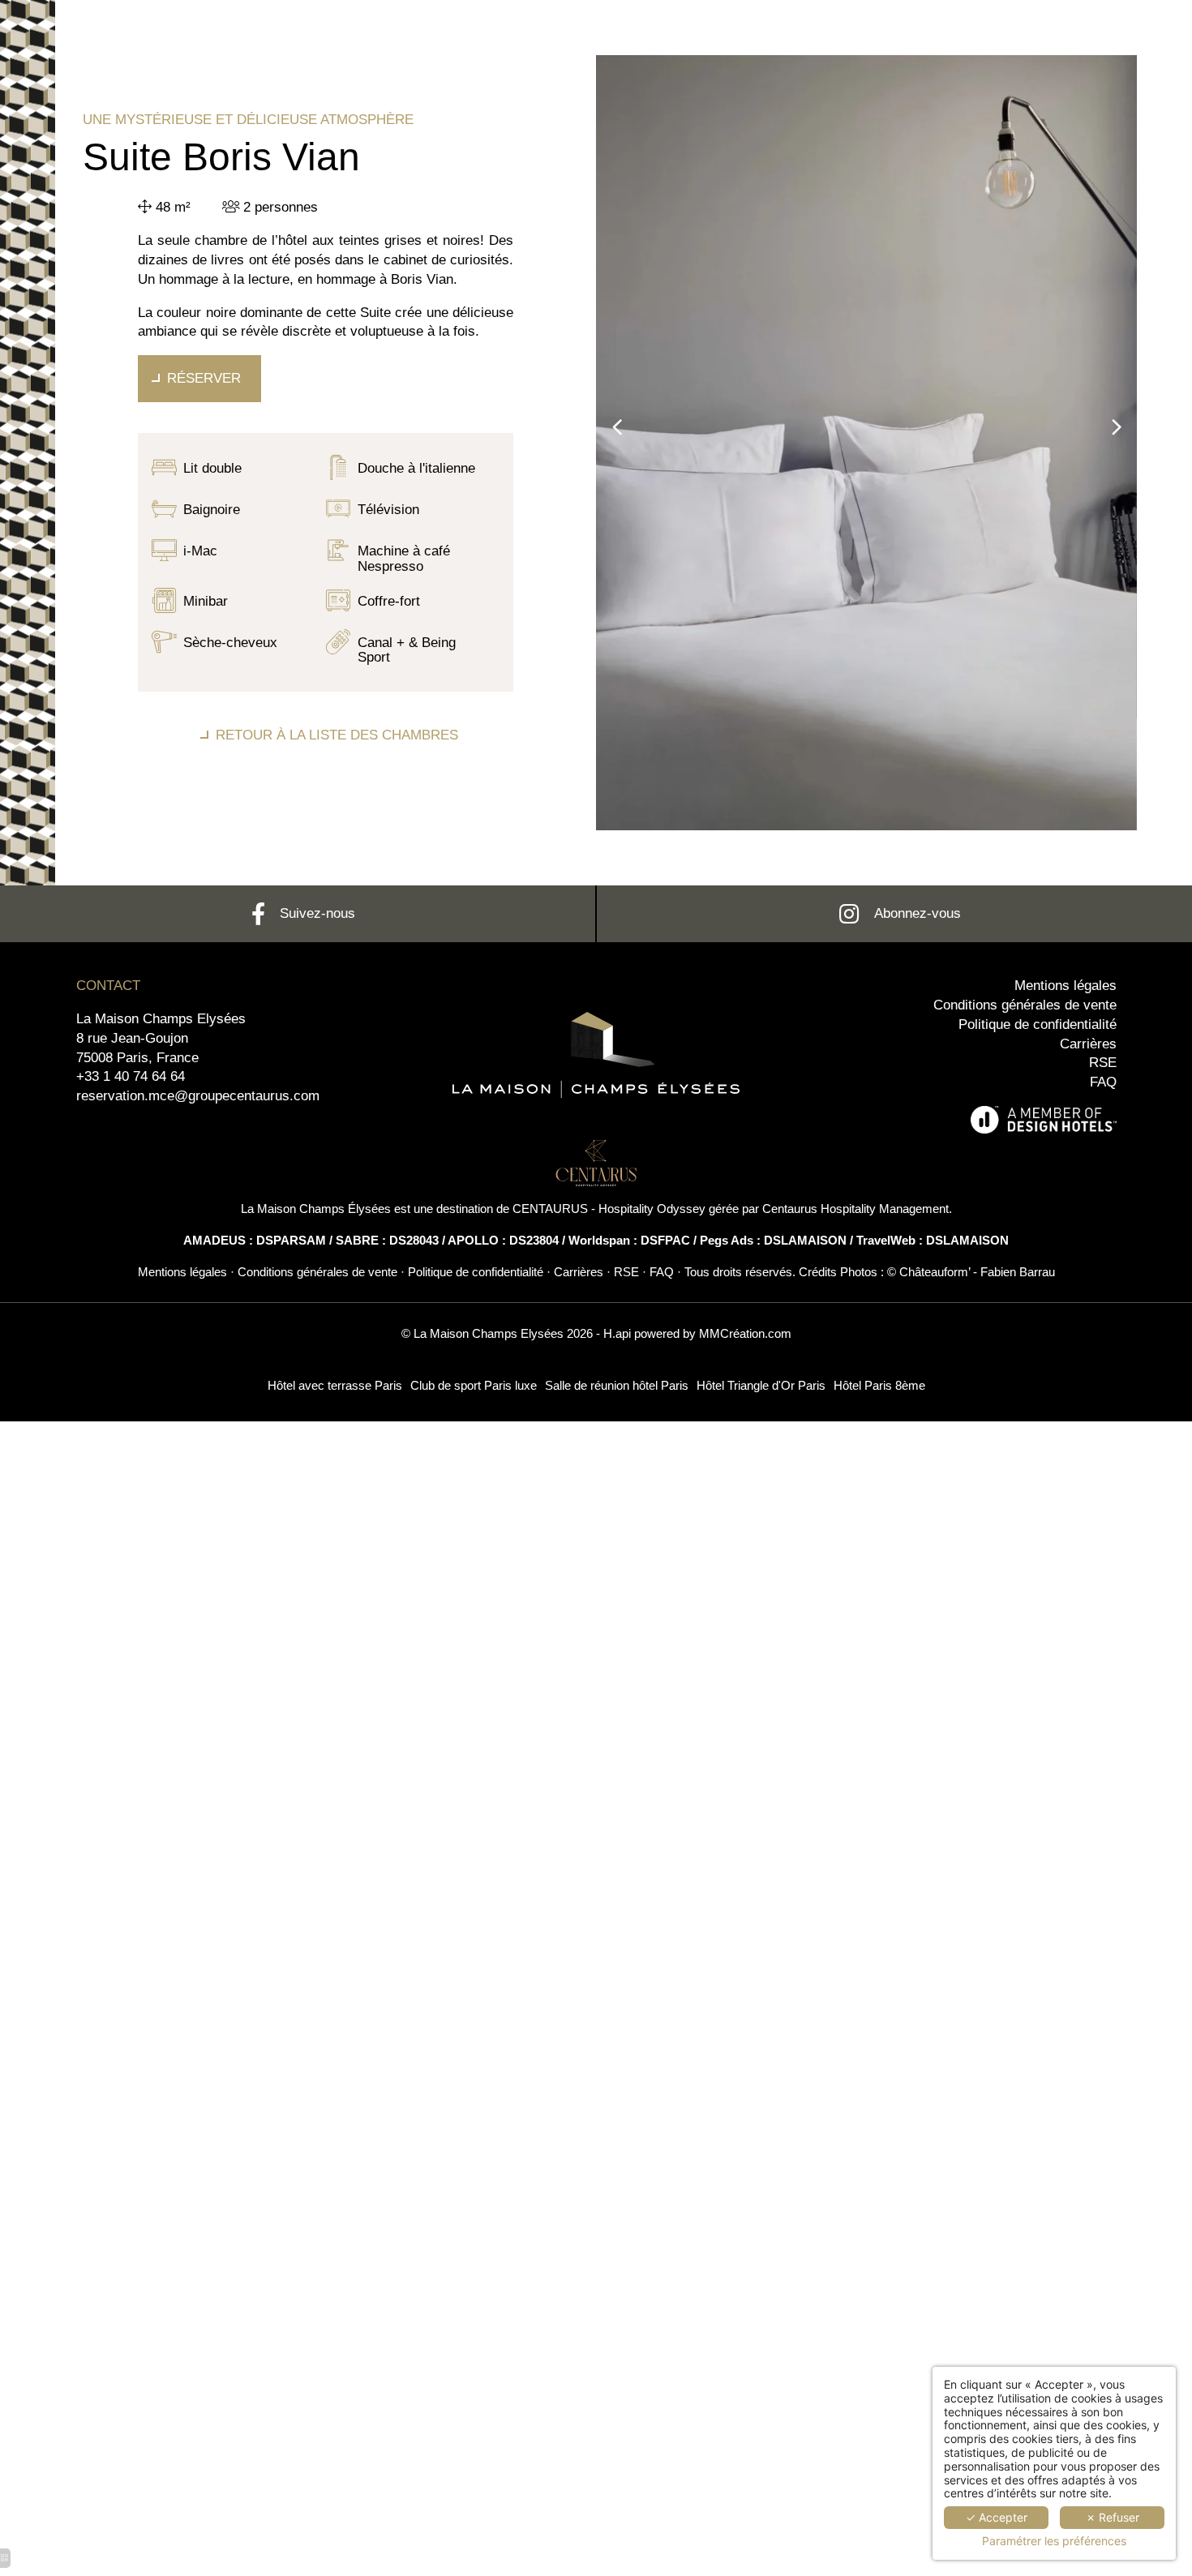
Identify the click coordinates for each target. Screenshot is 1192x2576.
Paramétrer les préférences (1054, 2541)
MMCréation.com (745, 1333)
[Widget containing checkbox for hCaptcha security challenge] (908, 1768)
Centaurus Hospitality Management (855, 1209)
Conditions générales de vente (1025, 1005)
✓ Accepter (997, 2517)
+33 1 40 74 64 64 (131, 1076)
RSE (1103, 1063)
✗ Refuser (1113, 2517)
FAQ (1103, 1082)
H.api (617, 1333)
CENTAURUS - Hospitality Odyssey (609, 1209)
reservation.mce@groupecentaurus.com (198, 1096)
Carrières (1088, 1044)
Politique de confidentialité (1038, 1024)
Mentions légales (1066, 986)
